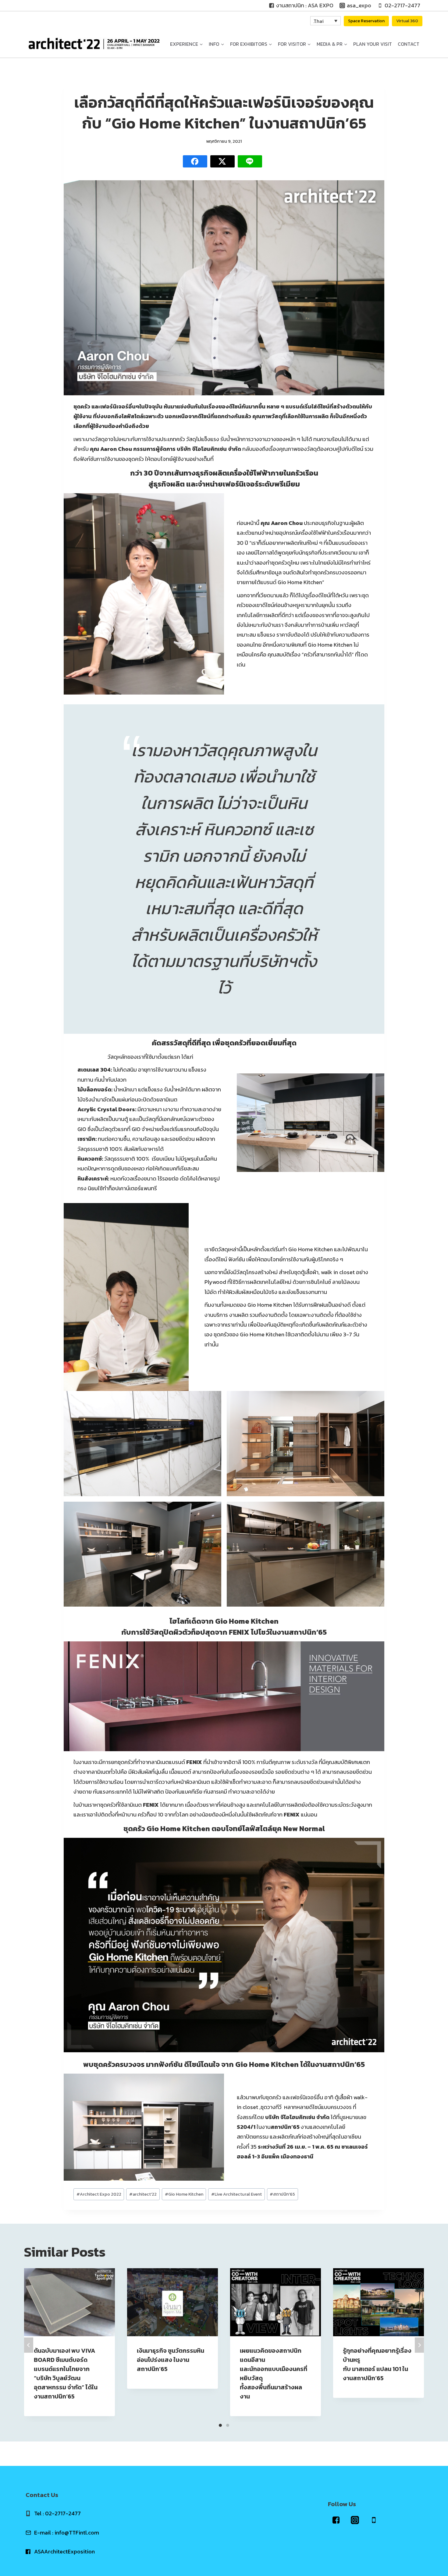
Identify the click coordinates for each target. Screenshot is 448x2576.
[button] (201, 44)
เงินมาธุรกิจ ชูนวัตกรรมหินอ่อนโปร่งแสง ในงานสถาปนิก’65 (171, 2360)
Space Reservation (366, 21)
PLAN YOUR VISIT (373, 44)
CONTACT (409, 44)
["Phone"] (374, 2520)
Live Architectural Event (236, 2194)
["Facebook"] (336, 2520)
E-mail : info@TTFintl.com (67, 2533)
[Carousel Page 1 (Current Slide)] (220, 2425)
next (419, 2345)
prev (29, 2345)
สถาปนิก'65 (282, 2194)
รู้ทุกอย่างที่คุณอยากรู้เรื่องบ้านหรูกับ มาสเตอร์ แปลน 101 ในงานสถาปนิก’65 (377, 2364)
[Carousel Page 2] (228, 2425)
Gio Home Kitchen (184, 2194)
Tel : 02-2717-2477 (57, 2513)
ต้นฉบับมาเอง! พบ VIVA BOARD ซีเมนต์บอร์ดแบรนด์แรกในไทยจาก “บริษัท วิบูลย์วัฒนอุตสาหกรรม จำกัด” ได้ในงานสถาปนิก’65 (66, 2373)
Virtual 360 (407, 21)
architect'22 (143, 2194)
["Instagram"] (355, 2520)
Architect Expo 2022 (99, 2194)
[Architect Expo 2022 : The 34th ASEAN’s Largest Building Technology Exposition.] (94, 44)
